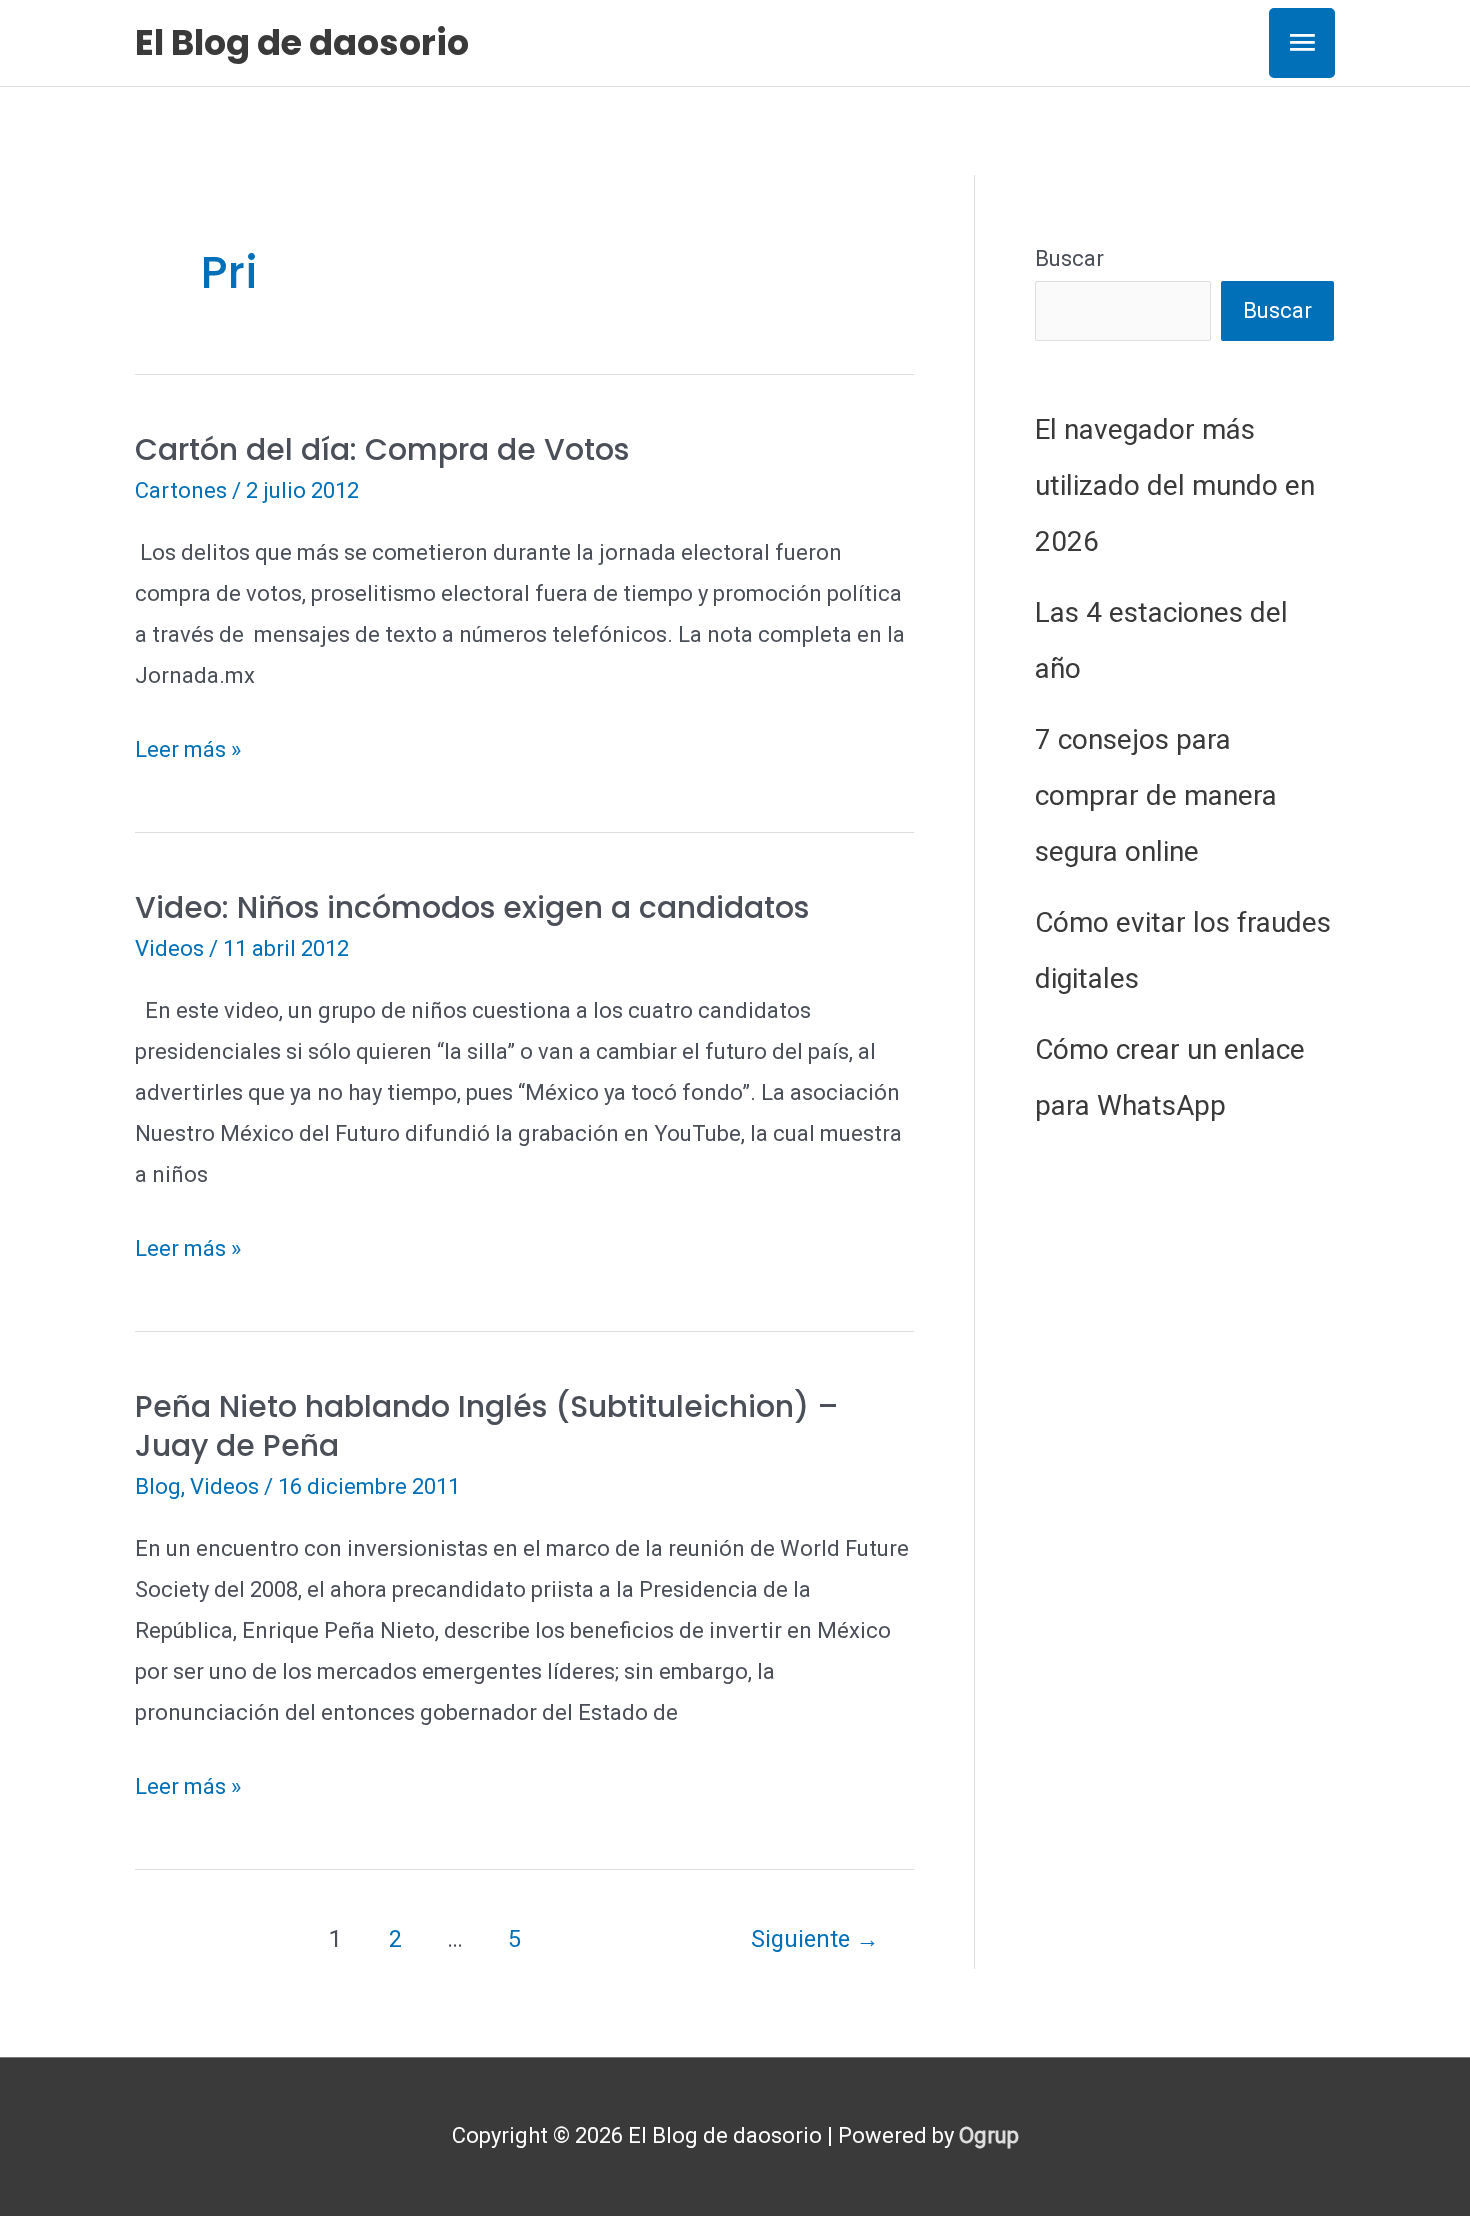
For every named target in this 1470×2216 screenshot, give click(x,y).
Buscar (1069, 258)
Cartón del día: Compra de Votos (382, 449)
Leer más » (188, 753)
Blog (158, 1486)
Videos (169, 948)
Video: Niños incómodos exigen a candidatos (472, 907)
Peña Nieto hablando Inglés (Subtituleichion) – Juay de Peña (487, 1426)
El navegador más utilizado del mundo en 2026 (1175, 485)
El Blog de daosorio (302, 42)
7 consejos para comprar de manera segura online (1156, 795)
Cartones (181, 490)
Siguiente (815, 1939)
